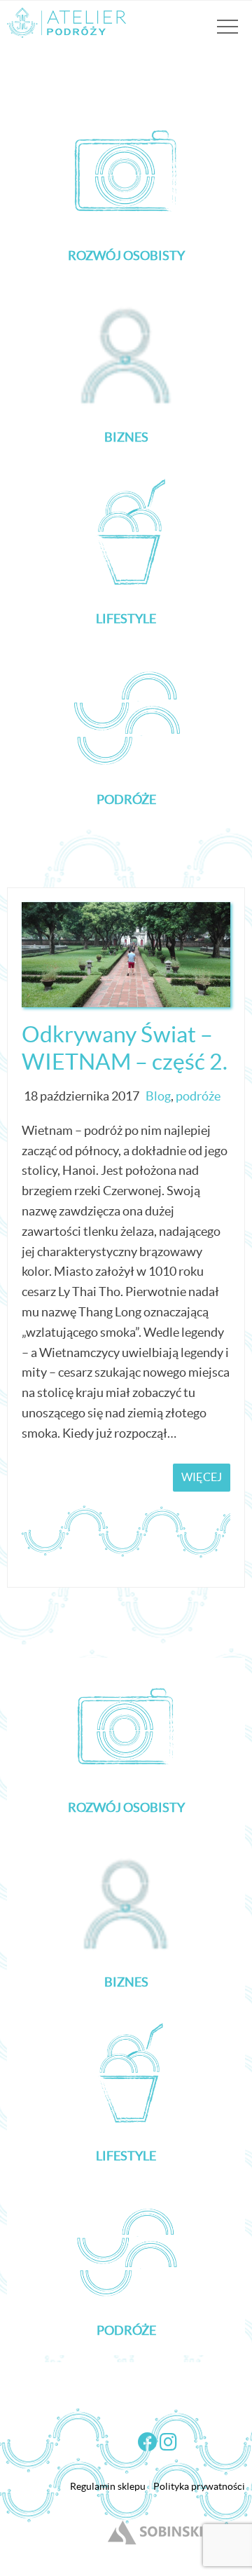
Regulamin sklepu (108, 2486)
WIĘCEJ (202, 1477)
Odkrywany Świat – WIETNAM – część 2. (125, 1048)
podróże (198, 1096)
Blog (158, 1096)
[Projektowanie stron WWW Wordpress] (157, 2545)
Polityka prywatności (199, 2486)
